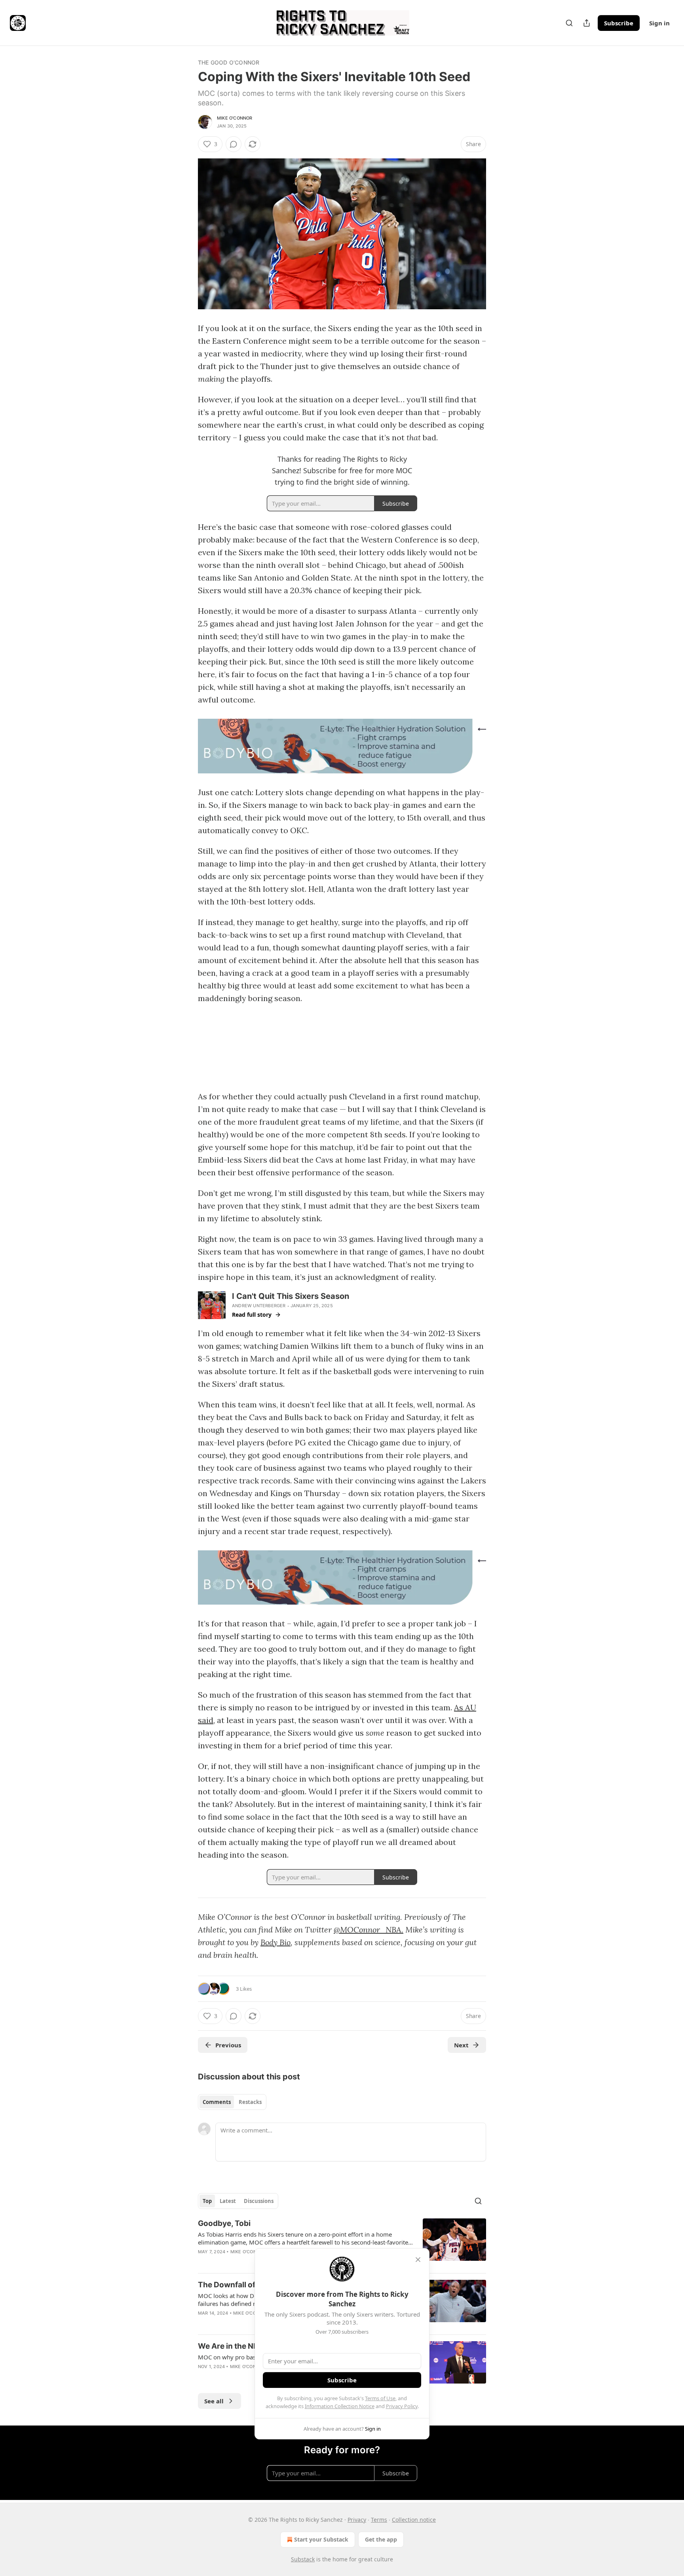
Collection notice (414, 2520)
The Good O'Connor (229, 62)
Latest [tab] (228, 2201)
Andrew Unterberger (259, 1306)
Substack (303, 2559)
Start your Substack (321, 2539)
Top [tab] (207, 2201)
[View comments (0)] (234, 144)
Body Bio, (276, 1942)
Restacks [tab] (250, 2102)
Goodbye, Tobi (224, 2223)
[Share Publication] (587, 23)
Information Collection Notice (340, 2406)
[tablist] (232, 2102)
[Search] (569, 23)
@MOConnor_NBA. (369, 1930)
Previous (228, 2045)
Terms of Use (380, 2398)
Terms (379, 2520)
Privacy (357, 2520)
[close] (418, 2260)
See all (214, 2401)
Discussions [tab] (259, 2201)
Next (461, 2045)
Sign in (659, 23)
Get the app (381, 2539)
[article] (342, 2243)
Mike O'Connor (235, 118)
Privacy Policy (402, 2406)
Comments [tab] (217, 2102)
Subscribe (619, 23)
